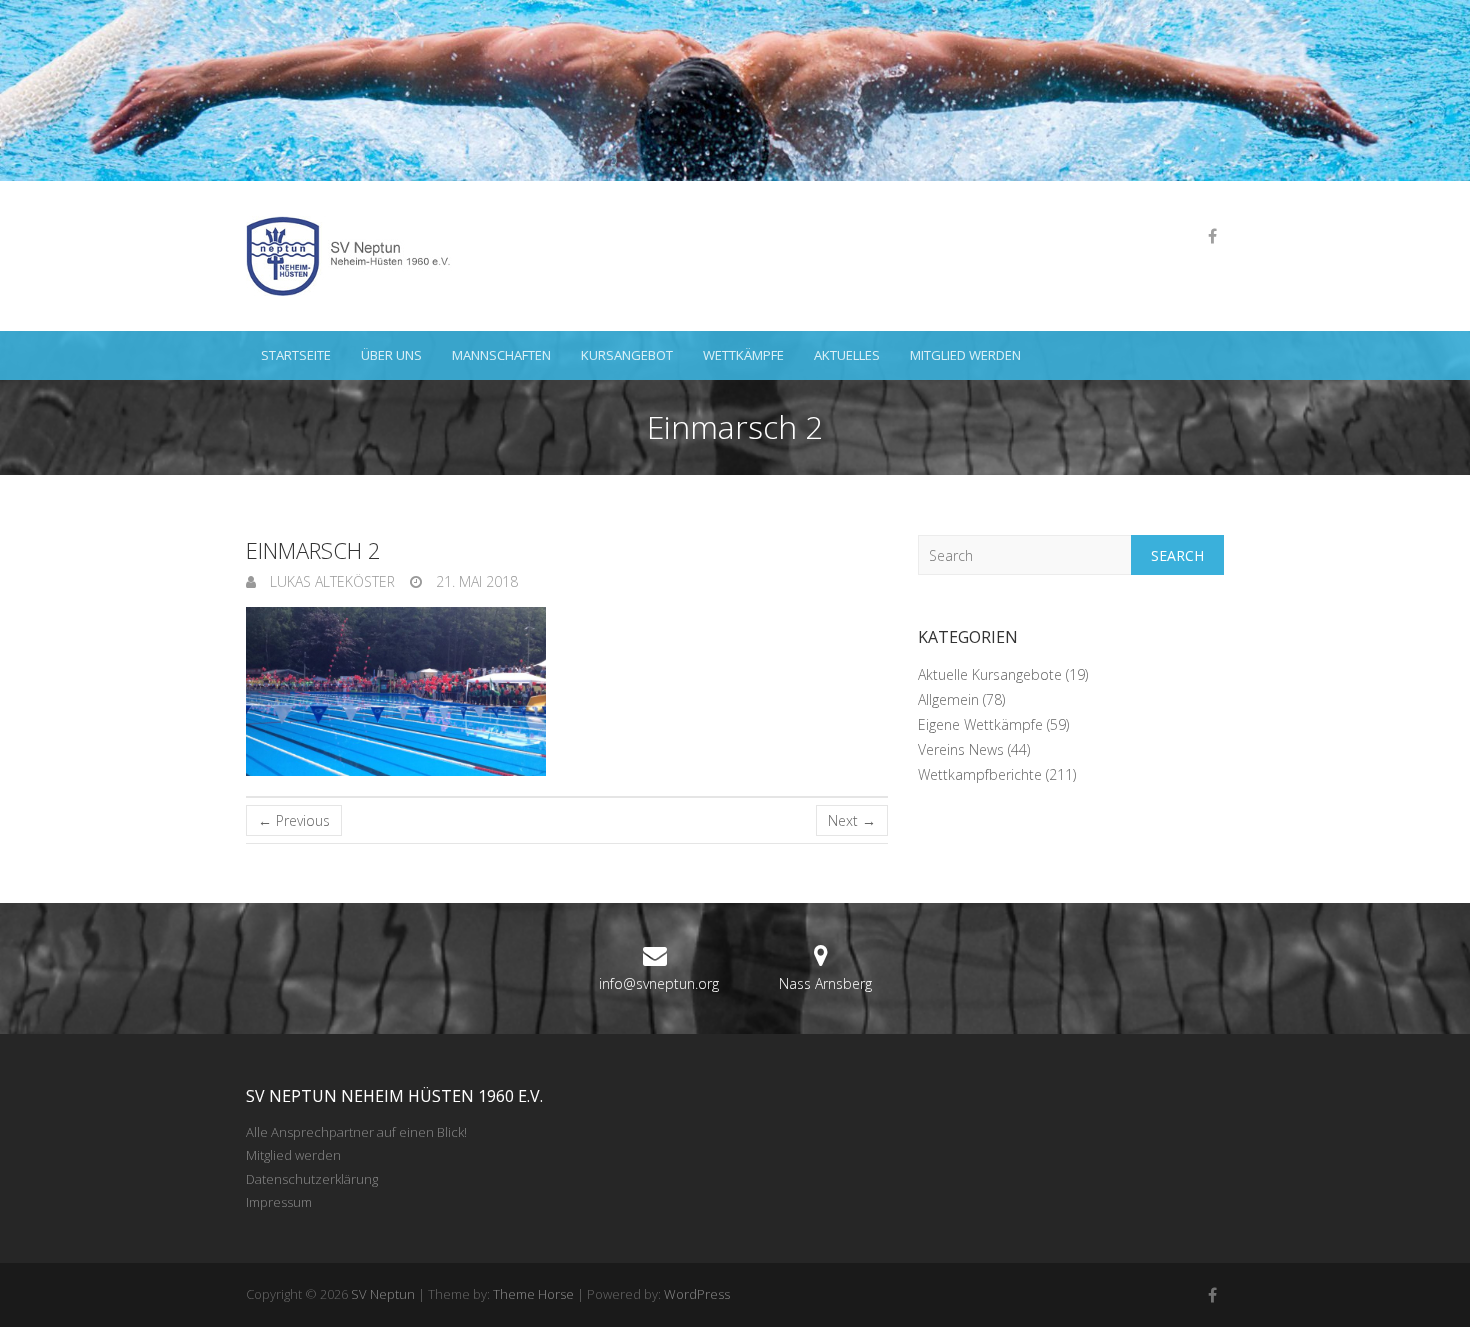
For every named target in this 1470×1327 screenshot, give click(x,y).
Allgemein (948, 699)
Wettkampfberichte (980, 774)
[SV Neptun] (356, 256)
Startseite (296, 355)
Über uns (391, 355)
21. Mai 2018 (475, 581)
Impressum (279, 1202)
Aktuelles (847, 355)
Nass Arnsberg (825, 983)
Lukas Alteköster (330, 581)
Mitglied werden (965, 355)
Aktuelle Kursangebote (990, 674)
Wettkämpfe (743, 355)
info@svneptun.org (659, 983)
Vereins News (961, 749)
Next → (852, 820)
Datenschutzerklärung (312, 1179)
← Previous (294, 820)
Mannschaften (501, 355)
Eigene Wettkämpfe (980, 724)
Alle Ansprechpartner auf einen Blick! (356, 1132)
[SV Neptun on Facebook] (1212, 236)
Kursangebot (627, 355)
